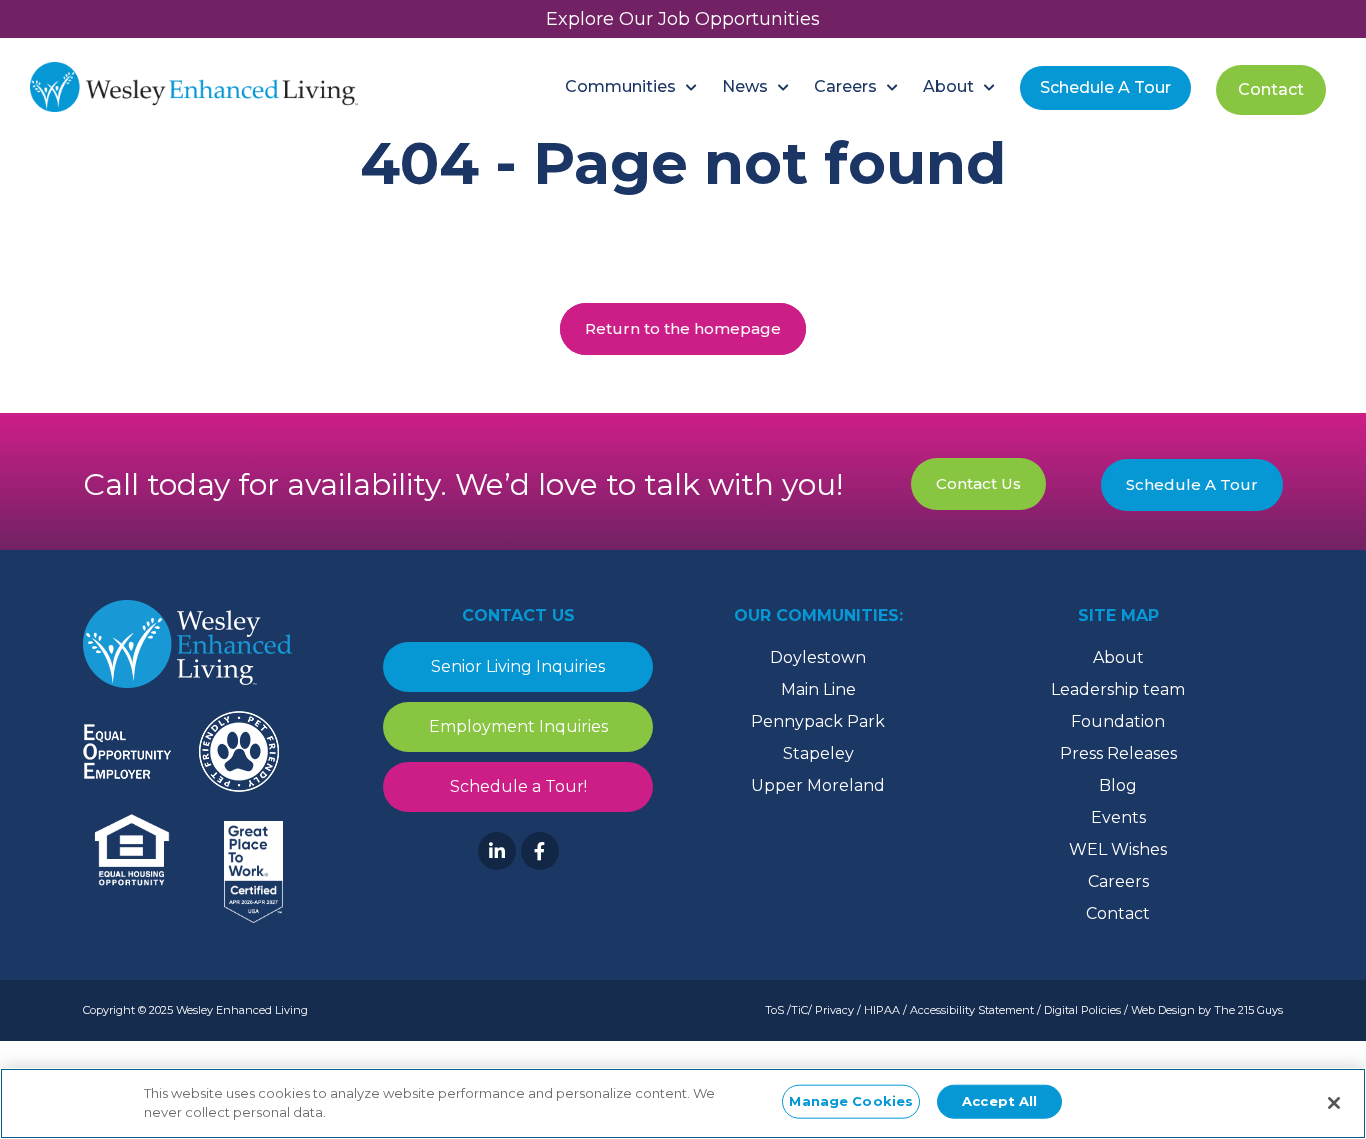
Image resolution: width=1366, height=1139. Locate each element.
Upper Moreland (818, 785)
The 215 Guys (1248, 1010)
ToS (774, 1010)
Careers (1118, 881)
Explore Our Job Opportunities (683, 19)
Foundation (1118, 721)
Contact (1118, 913)
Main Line (818, 689)
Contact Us (978, 483)
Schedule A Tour (1192, 484)
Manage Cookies (851, 1101)
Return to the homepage (683, 328)
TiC (799, 1010)
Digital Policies (1082, 1010)
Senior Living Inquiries (518, 666)
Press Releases (1118, 753)
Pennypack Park (818, 721)
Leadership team (1118, 689)
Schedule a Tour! (518, 786)
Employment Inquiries (518, 726)
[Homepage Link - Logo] (194, 87)
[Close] (1334, 1103)
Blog (1118, 785)
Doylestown (818, 657)
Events (1118, 817)
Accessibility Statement (972, 1010)
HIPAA (882, 1010)
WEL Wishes (1118, 849)
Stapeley (818, 753)
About (1118, 657)
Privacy (834, 1010)
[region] (683, 1103)
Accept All (999, 1101)
